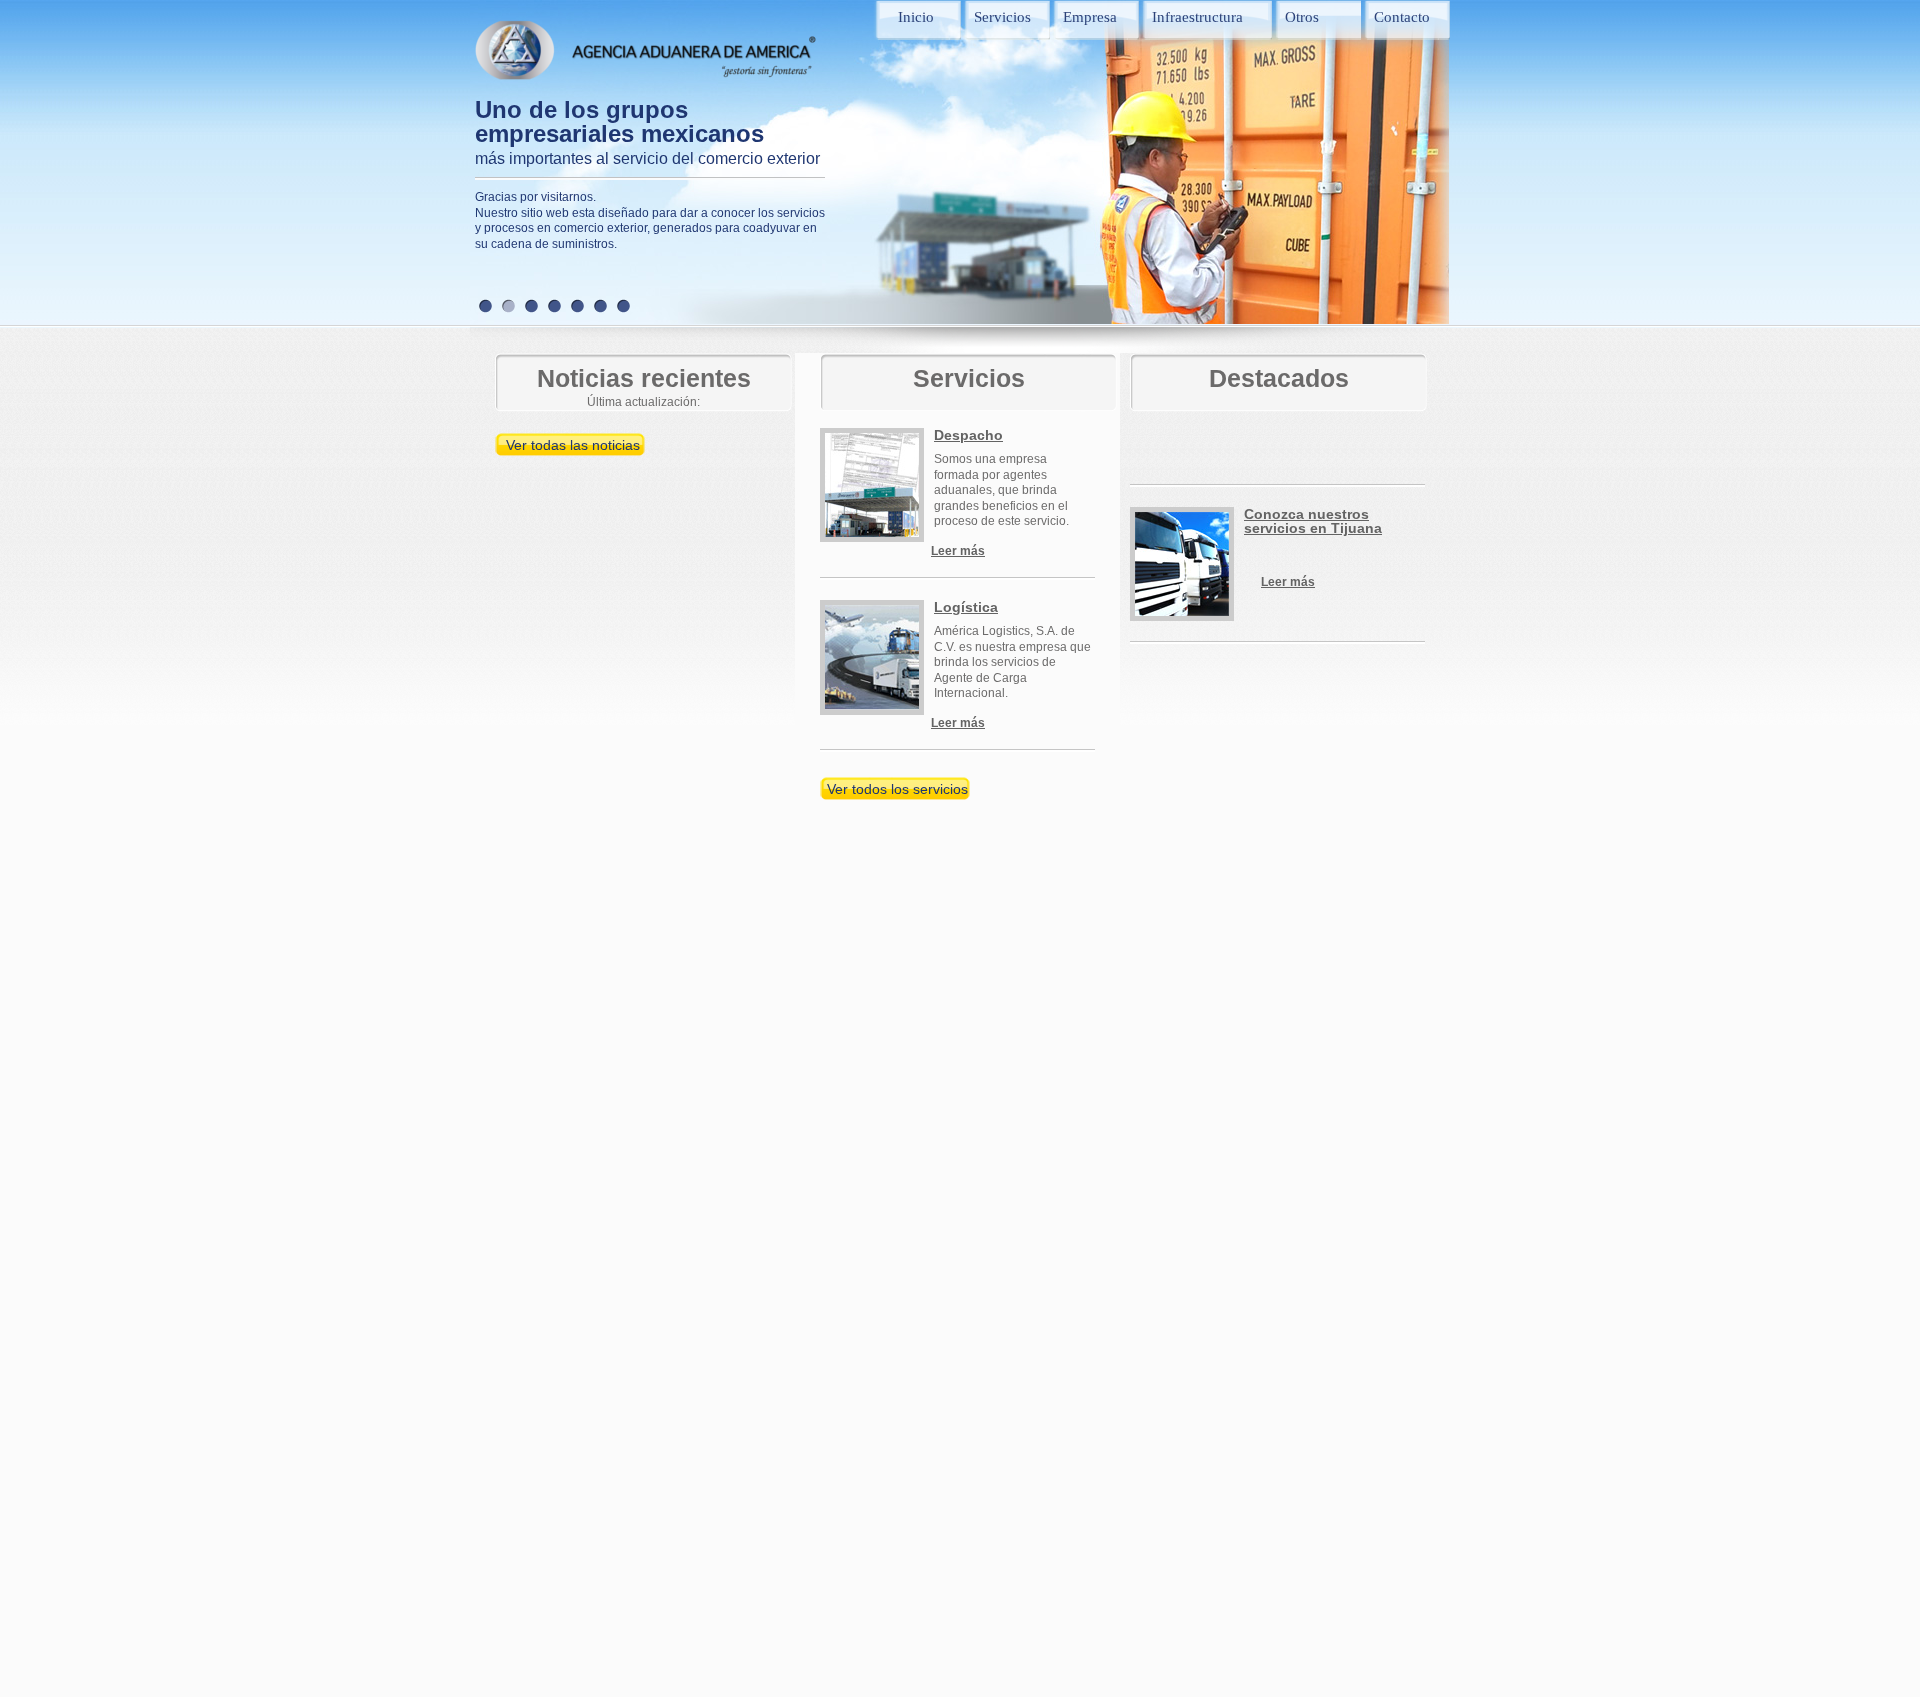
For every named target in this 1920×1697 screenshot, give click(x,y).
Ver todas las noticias (573, 445)
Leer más (958, 551)
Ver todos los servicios (897, 789)
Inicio (916, 17)
